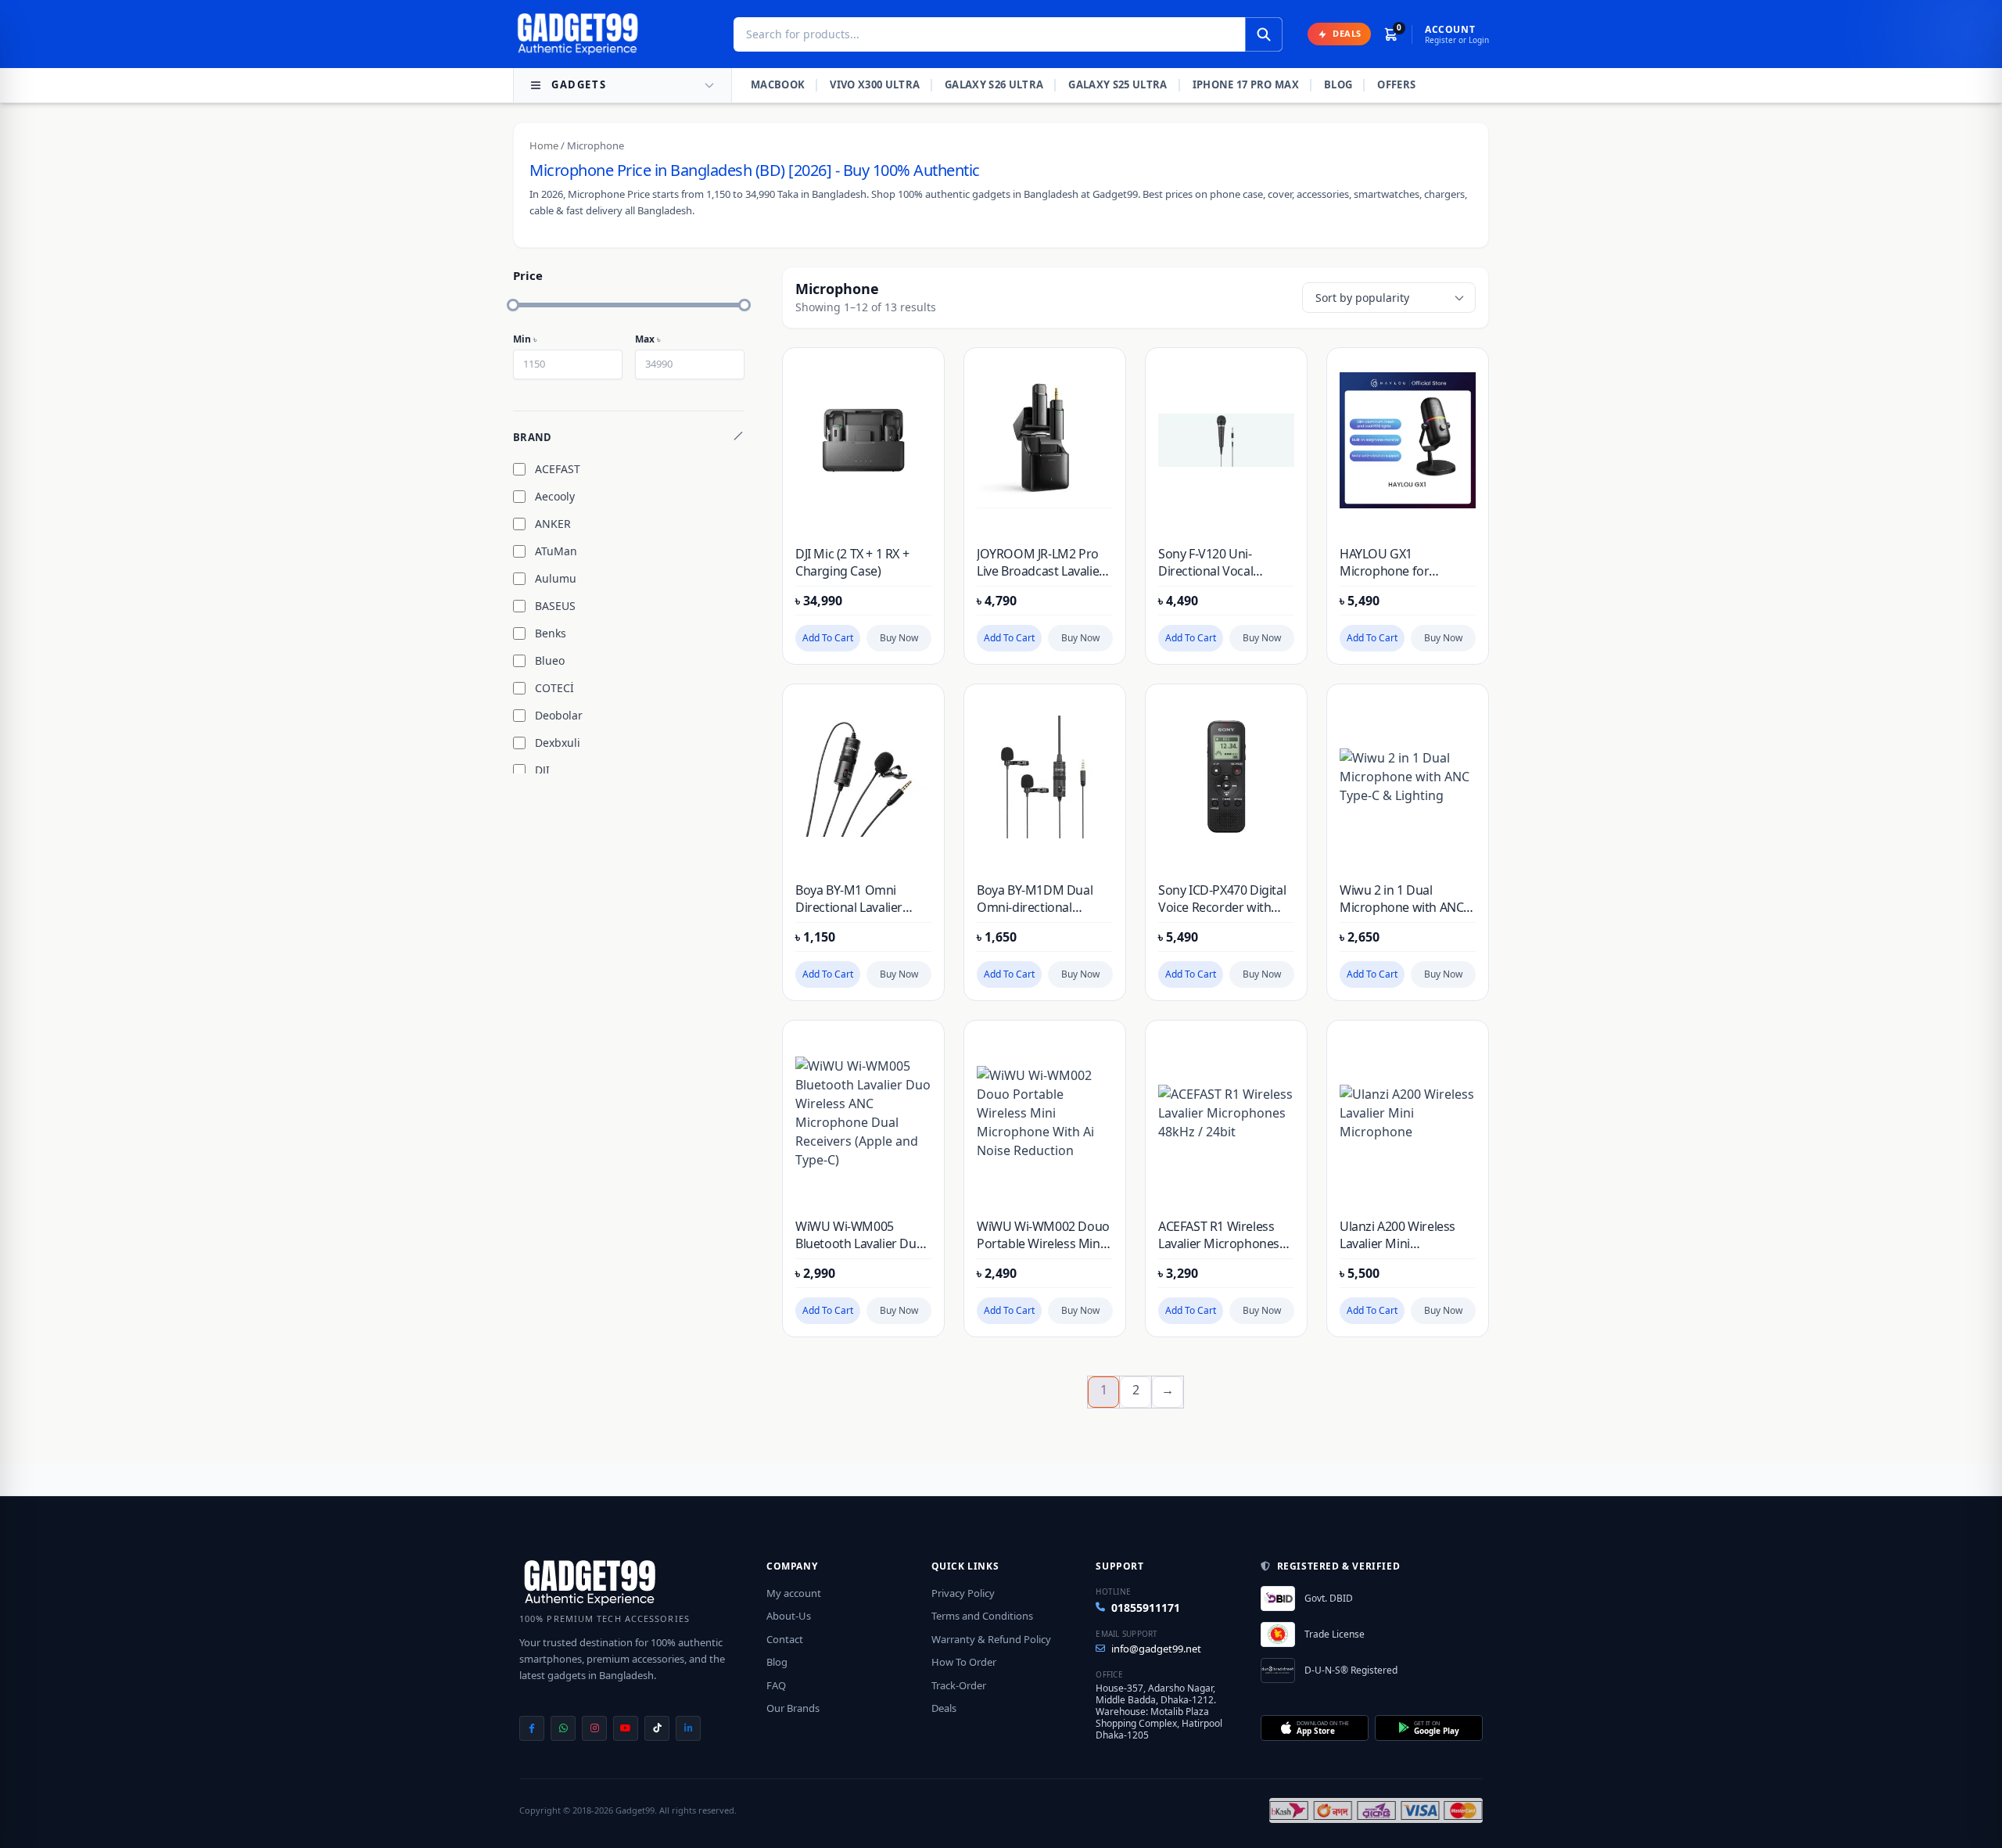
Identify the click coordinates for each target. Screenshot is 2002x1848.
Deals (944, 1708)
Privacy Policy (963, 1593)
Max (648, 339)
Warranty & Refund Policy (991, 1639)
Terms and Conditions (982, 1616)
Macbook (778, 84)
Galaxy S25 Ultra (1118, 84)
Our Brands (793, 1708)
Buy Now (899, 638)
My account (794, 1593)
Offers (1396, 84)
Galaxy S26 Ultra (994, 84)
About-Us (789, 1616)
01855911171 (1146, 1608)
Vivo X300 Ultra (875, 84)
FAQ (776, 1685)
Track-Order (959, 1685)
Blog (1338, 84)
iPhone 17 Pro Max (1246, 84)
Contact (785, 1639)
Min (525, 339)
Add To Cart (828, 638)
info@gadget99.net (1156, 1649)
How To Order (964, 1662)
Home (544, 145)
